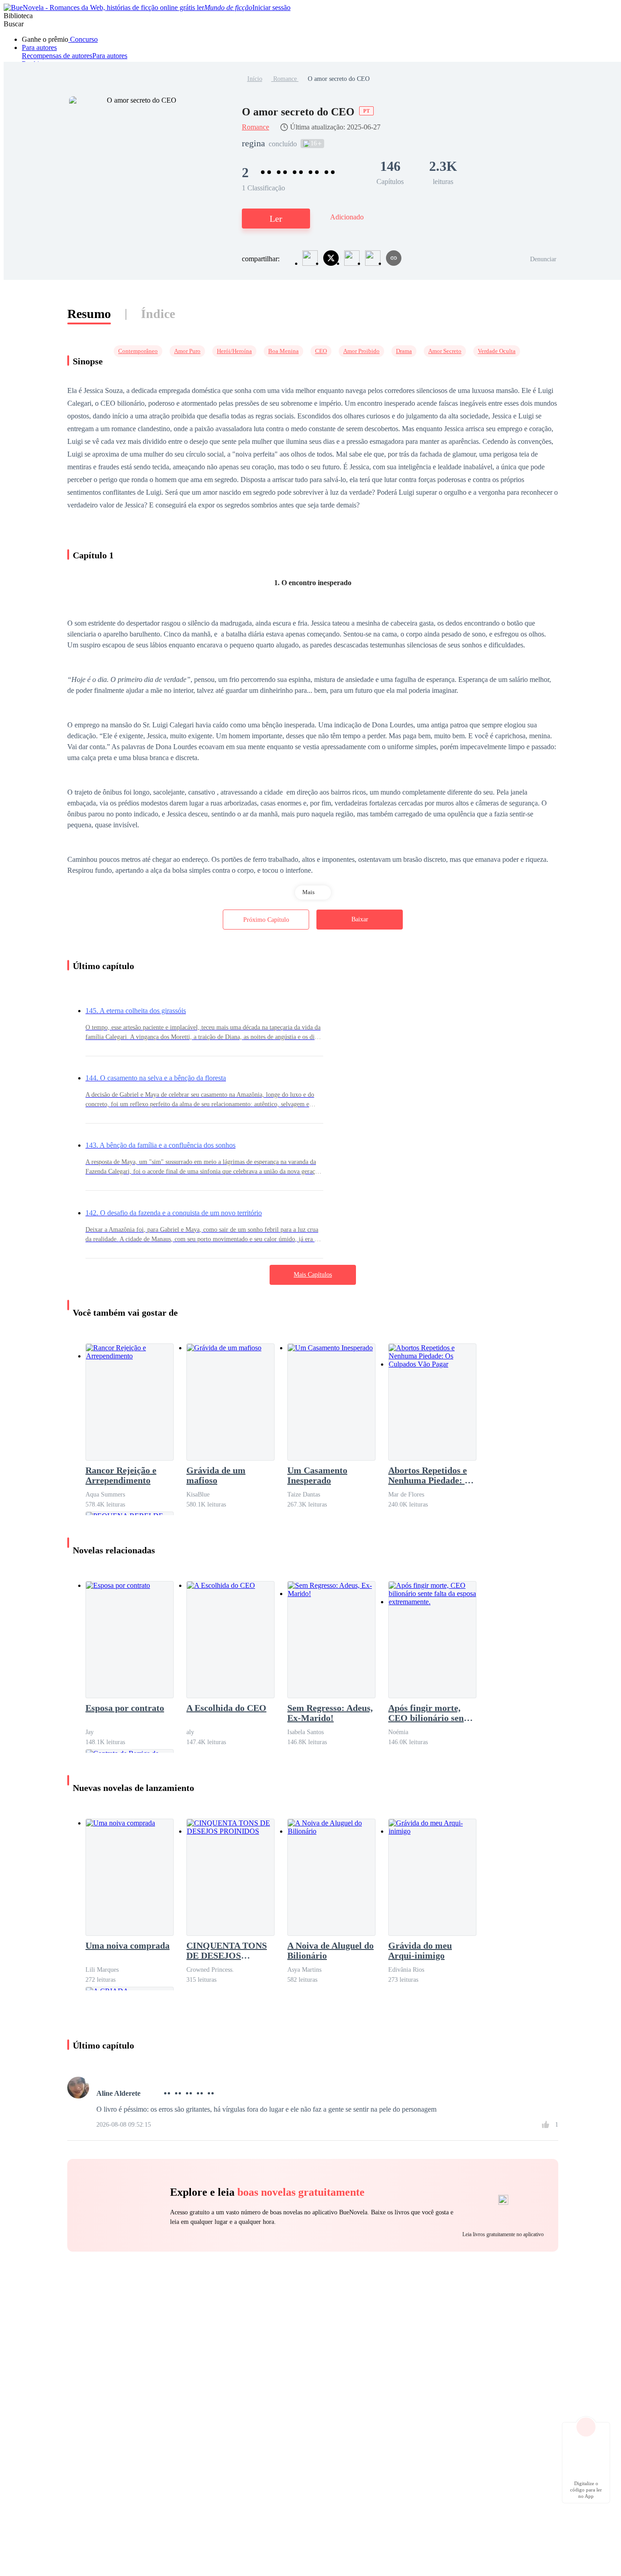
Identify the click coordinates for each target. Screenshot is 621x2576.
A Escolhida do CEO (226, 1708)
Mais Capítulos (313, 1275)
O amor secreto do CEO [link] (339, 79)
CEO (321, 351)
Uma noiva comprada (128, 1945)
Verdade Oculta (497, 351)
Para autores (39, 47)
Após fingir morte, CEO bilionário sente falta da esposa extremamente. (430, 1713)
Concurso (83, 39)
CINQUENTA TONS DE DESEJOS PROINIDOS (227, 1950)
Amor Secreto (445, 351)
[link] (255, 79)
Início (255, 79)
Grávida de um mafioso (216, 1475)
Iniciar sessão (271, 7)
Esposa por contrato (125, 1708)
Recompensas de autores (57, 56)
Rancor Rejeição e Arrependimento (121, 1475)
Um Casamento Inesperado (317, 1475)
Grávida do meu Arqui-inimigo (420, 1950)
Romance (285, 79)
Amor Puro (187, 351)
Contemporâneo (138, 351)
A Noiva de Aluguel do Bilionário (331, 1950)
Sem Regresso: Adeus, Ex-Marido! (330, 1713)
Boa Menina (283, 351)
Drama (404, 351)
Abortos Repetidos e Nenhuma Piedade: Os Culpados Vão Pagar (432, 1475)
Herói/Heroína (234, 351)
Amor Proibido (361, 351)
